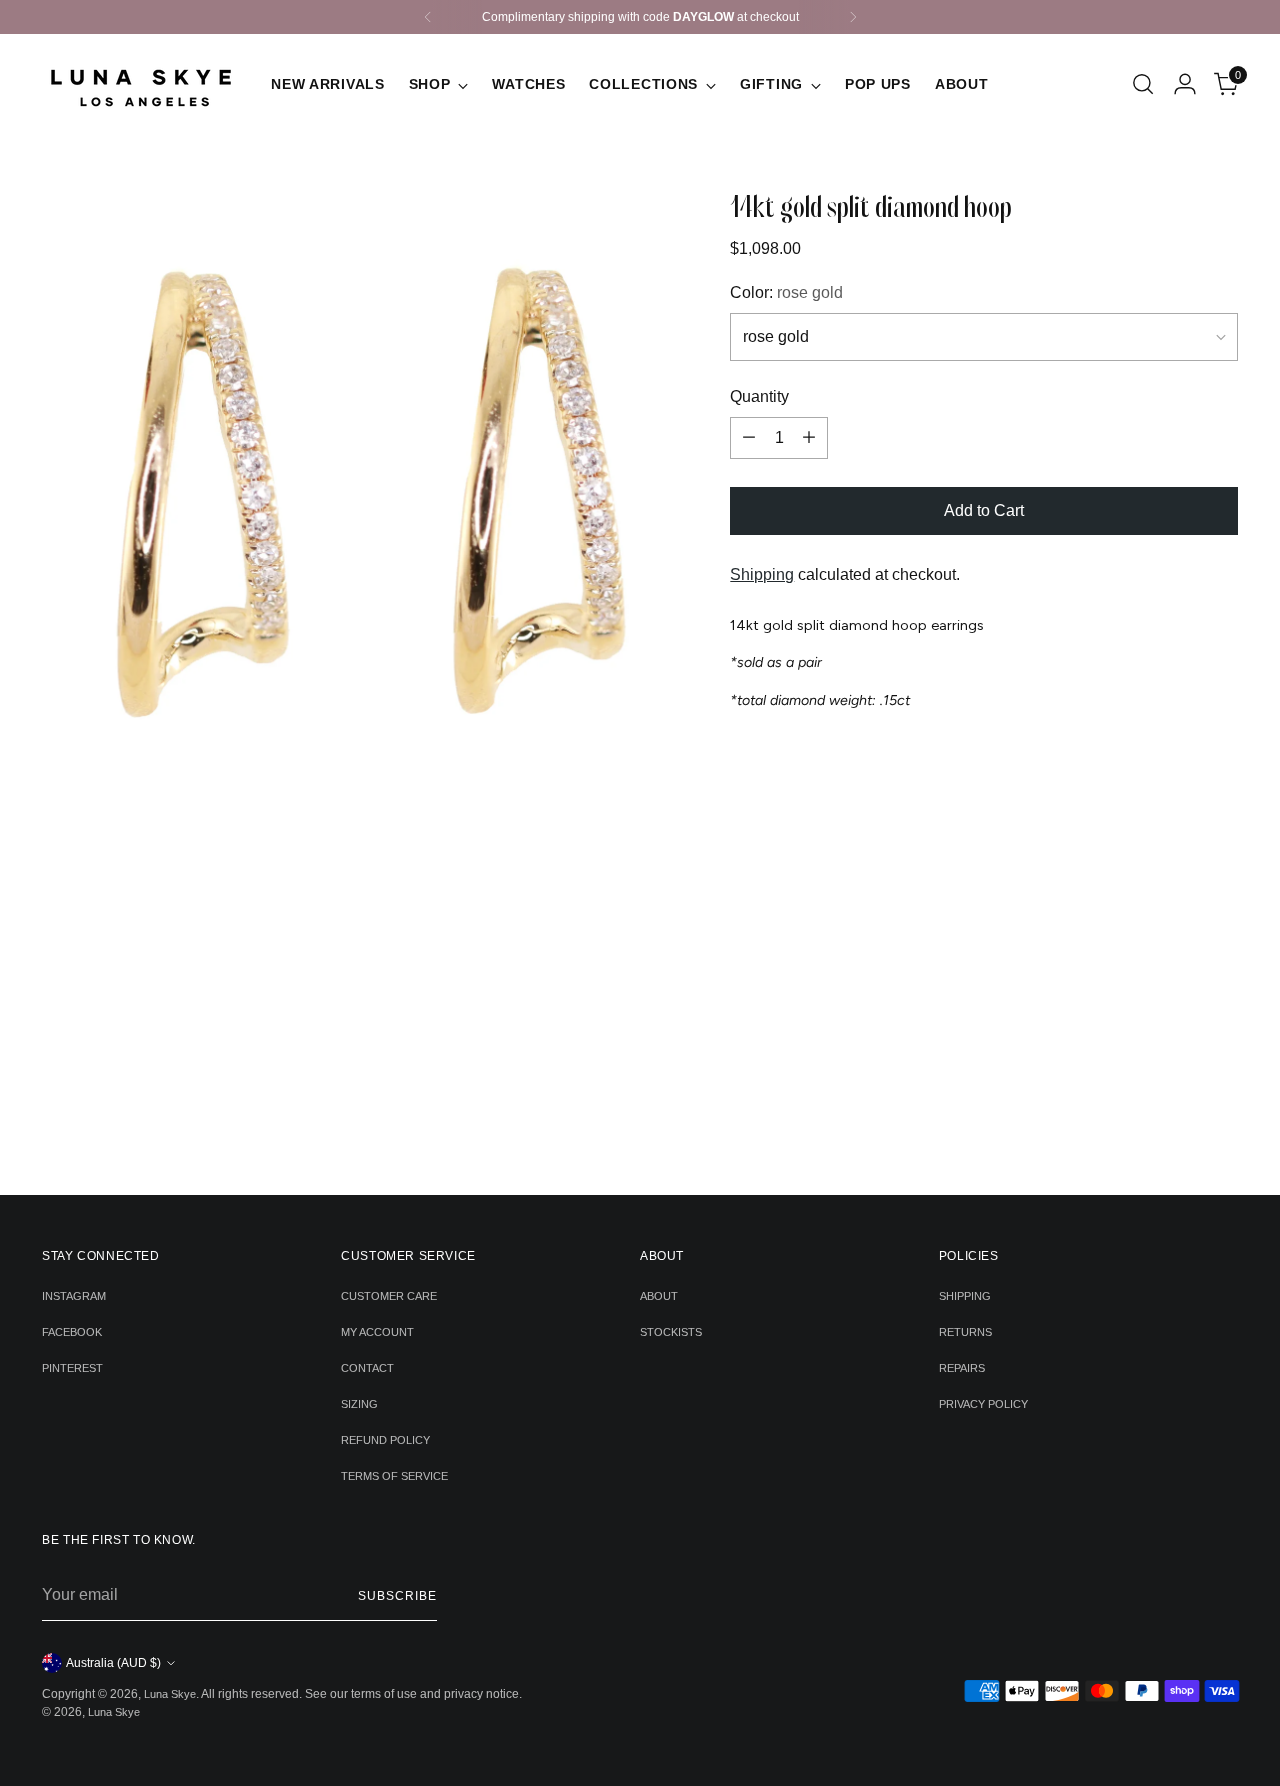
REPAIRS (962, 1368)
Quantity (759, 396)
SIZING (359, 1404)
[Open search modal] (1143, 84)
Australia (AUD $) (113, 1663)
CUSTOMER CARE (389, 1296)
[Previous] (428, 17)
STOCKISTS (671, 1332)
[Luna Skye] (142, 84)
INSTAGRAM (74, 1296)
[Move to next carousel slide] (671, 1126)
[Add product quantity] (809, 438)
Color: (786, 292)
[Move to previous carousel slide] (610, 1127)
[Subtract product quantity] (749, 438)
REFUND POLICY (385, 1440)
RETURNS (965, 1332)
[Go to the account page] (1185, 84)
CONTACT (367, 1368)
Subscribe (397, 1596)
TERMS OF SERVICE (394, 1476)
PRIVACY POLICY (983, 1404)
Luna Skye (170, 1694)
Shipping (762, 574)
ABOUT (659, 1296)
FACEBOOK (72, 1332)
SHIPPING (965, 1296)
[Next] (853, 17)
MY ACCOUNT (377, 1332)
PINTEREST (72, 1368)
